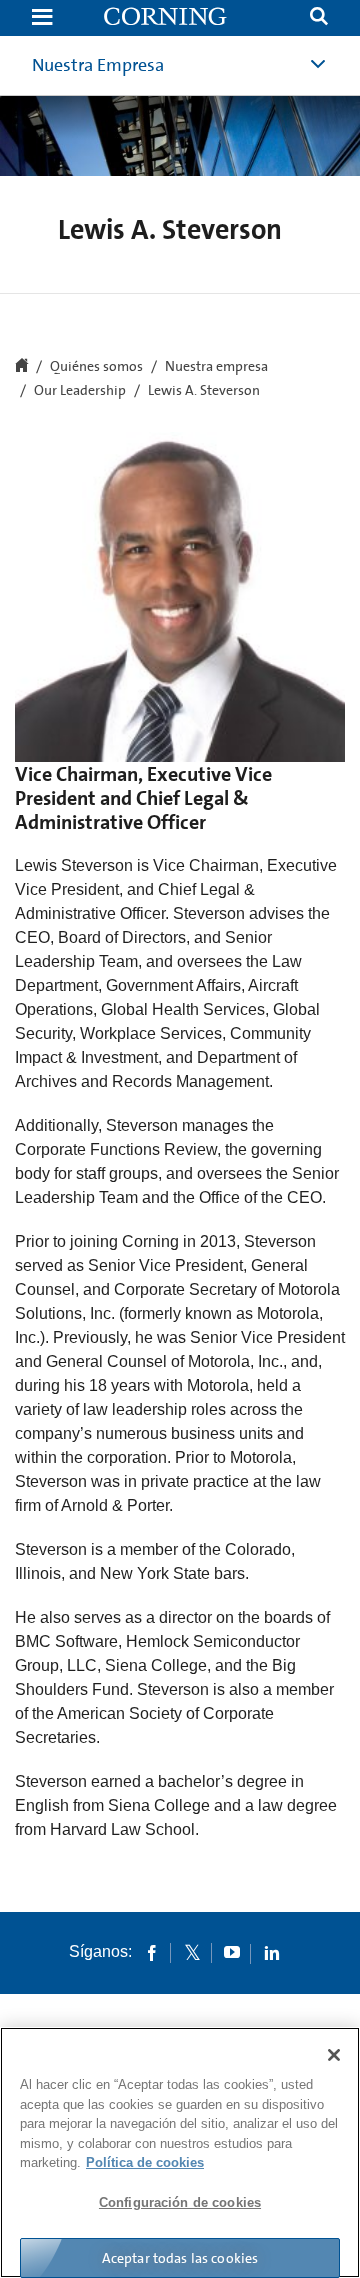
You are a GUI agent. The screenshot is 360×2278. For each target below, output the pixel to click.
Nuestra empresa (216, 367)
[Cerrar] (334, 2055)
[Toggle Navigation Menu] (42, 18)
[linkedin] (272, 1952)
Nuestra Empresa (98, 65)
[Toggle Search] (319, 18)
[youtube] (232, 1952)
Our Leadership (80, 391)
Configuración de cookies (180, 2202)
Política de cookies (145, 2162)
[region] (180, 2152)
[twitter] (192, 1952)
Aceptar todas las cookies (180, 2258)
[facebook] (152, 1952)
